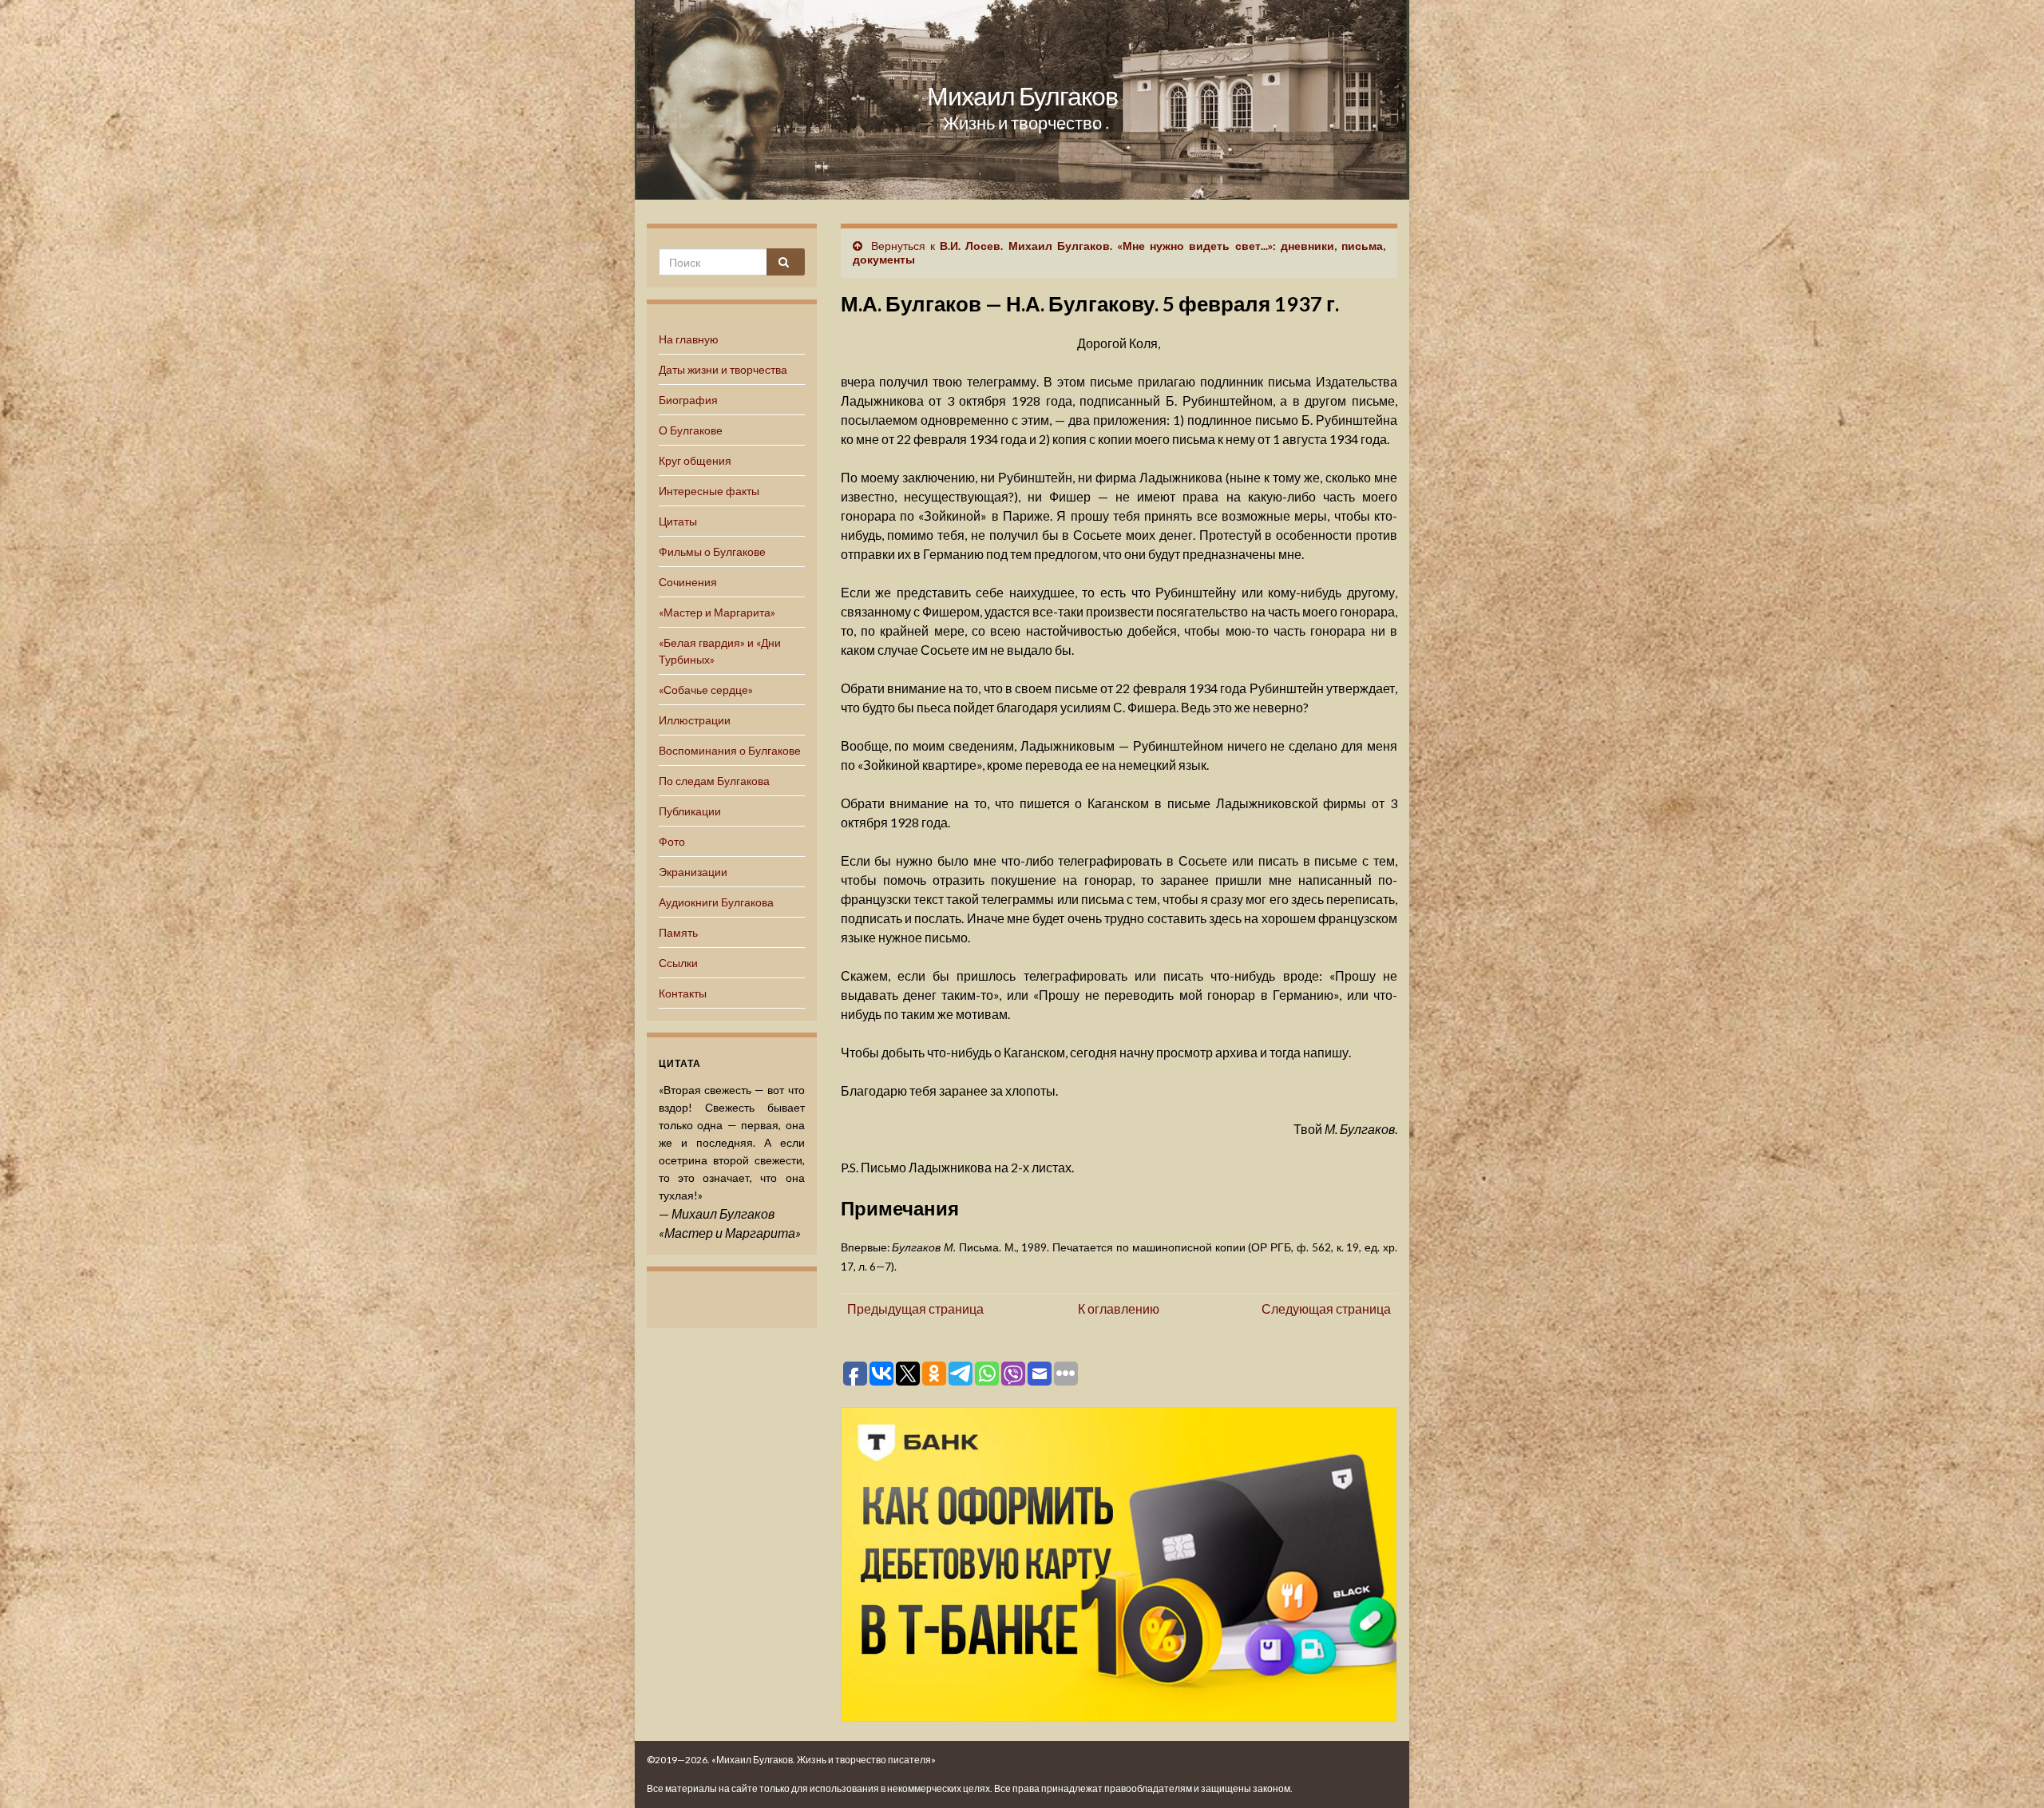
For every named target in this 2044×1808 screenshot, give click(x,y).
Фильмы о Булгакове (712, 551)
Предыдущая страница (915, 1308)
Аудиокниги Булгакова (716, 902)
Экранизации (693, 872)
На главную (689, 339)
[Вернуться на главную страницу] (1022, 100)
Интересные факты (709, 491)
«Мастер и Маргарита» (717, 612)
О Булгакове (691, 430)
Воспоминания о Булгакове (730, 750)
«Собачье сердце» (706, 690)
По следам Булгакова (714, 781)
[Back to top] (2008, 1772)
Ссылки (678, 963)
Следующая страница (1326, 1308)
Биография (688, 400)
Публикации (690, 811)
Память (678, 932)
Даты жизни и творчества (723, 369)
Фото (672, 841)
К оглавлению (1119, 1308)
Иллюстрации (695, 720)
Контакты (683, 993)
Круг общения (695, 460)
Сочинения (688, 582)
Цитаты (678, 521)
